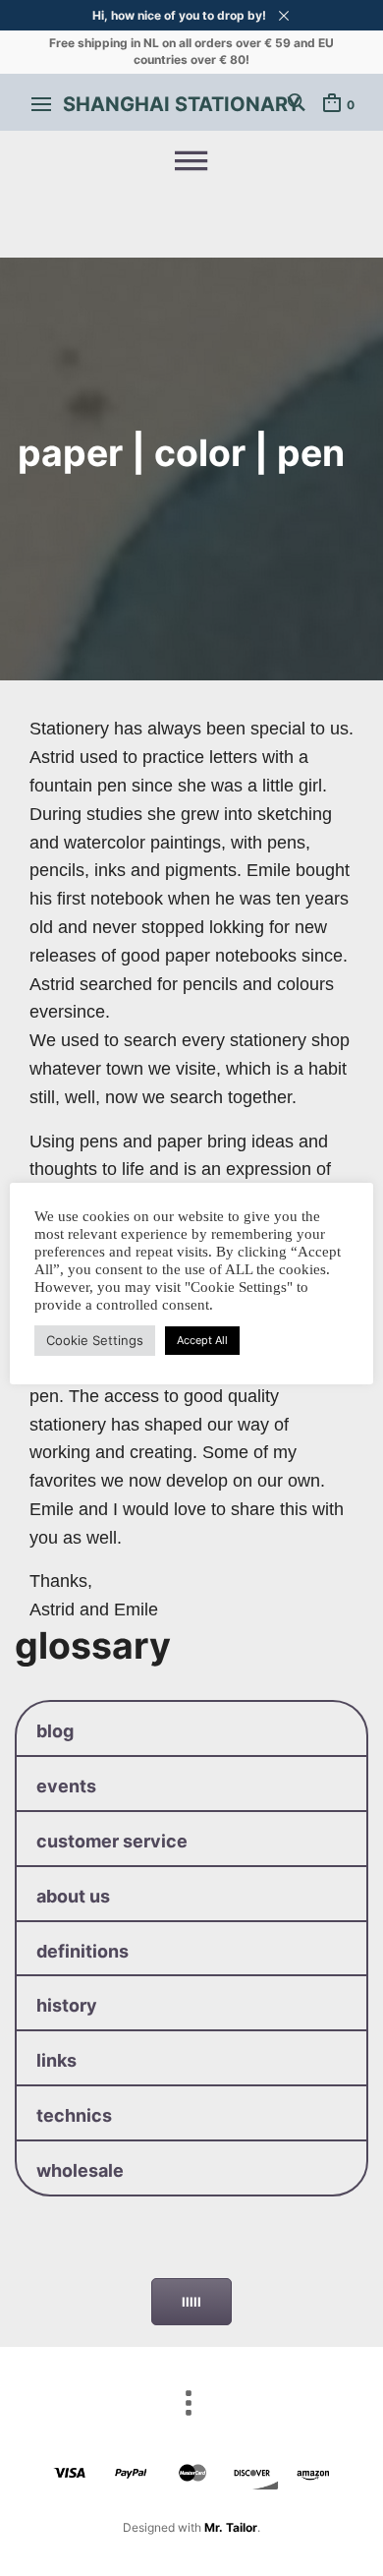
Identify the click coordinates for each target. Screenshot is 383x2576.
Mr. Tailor (231, 2527)
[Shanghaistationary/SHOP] (191, 161)
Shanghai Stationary (182, 104)
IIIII (191, 2302)
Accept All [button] (202, 1340)
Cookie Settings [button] (95, 1340)
